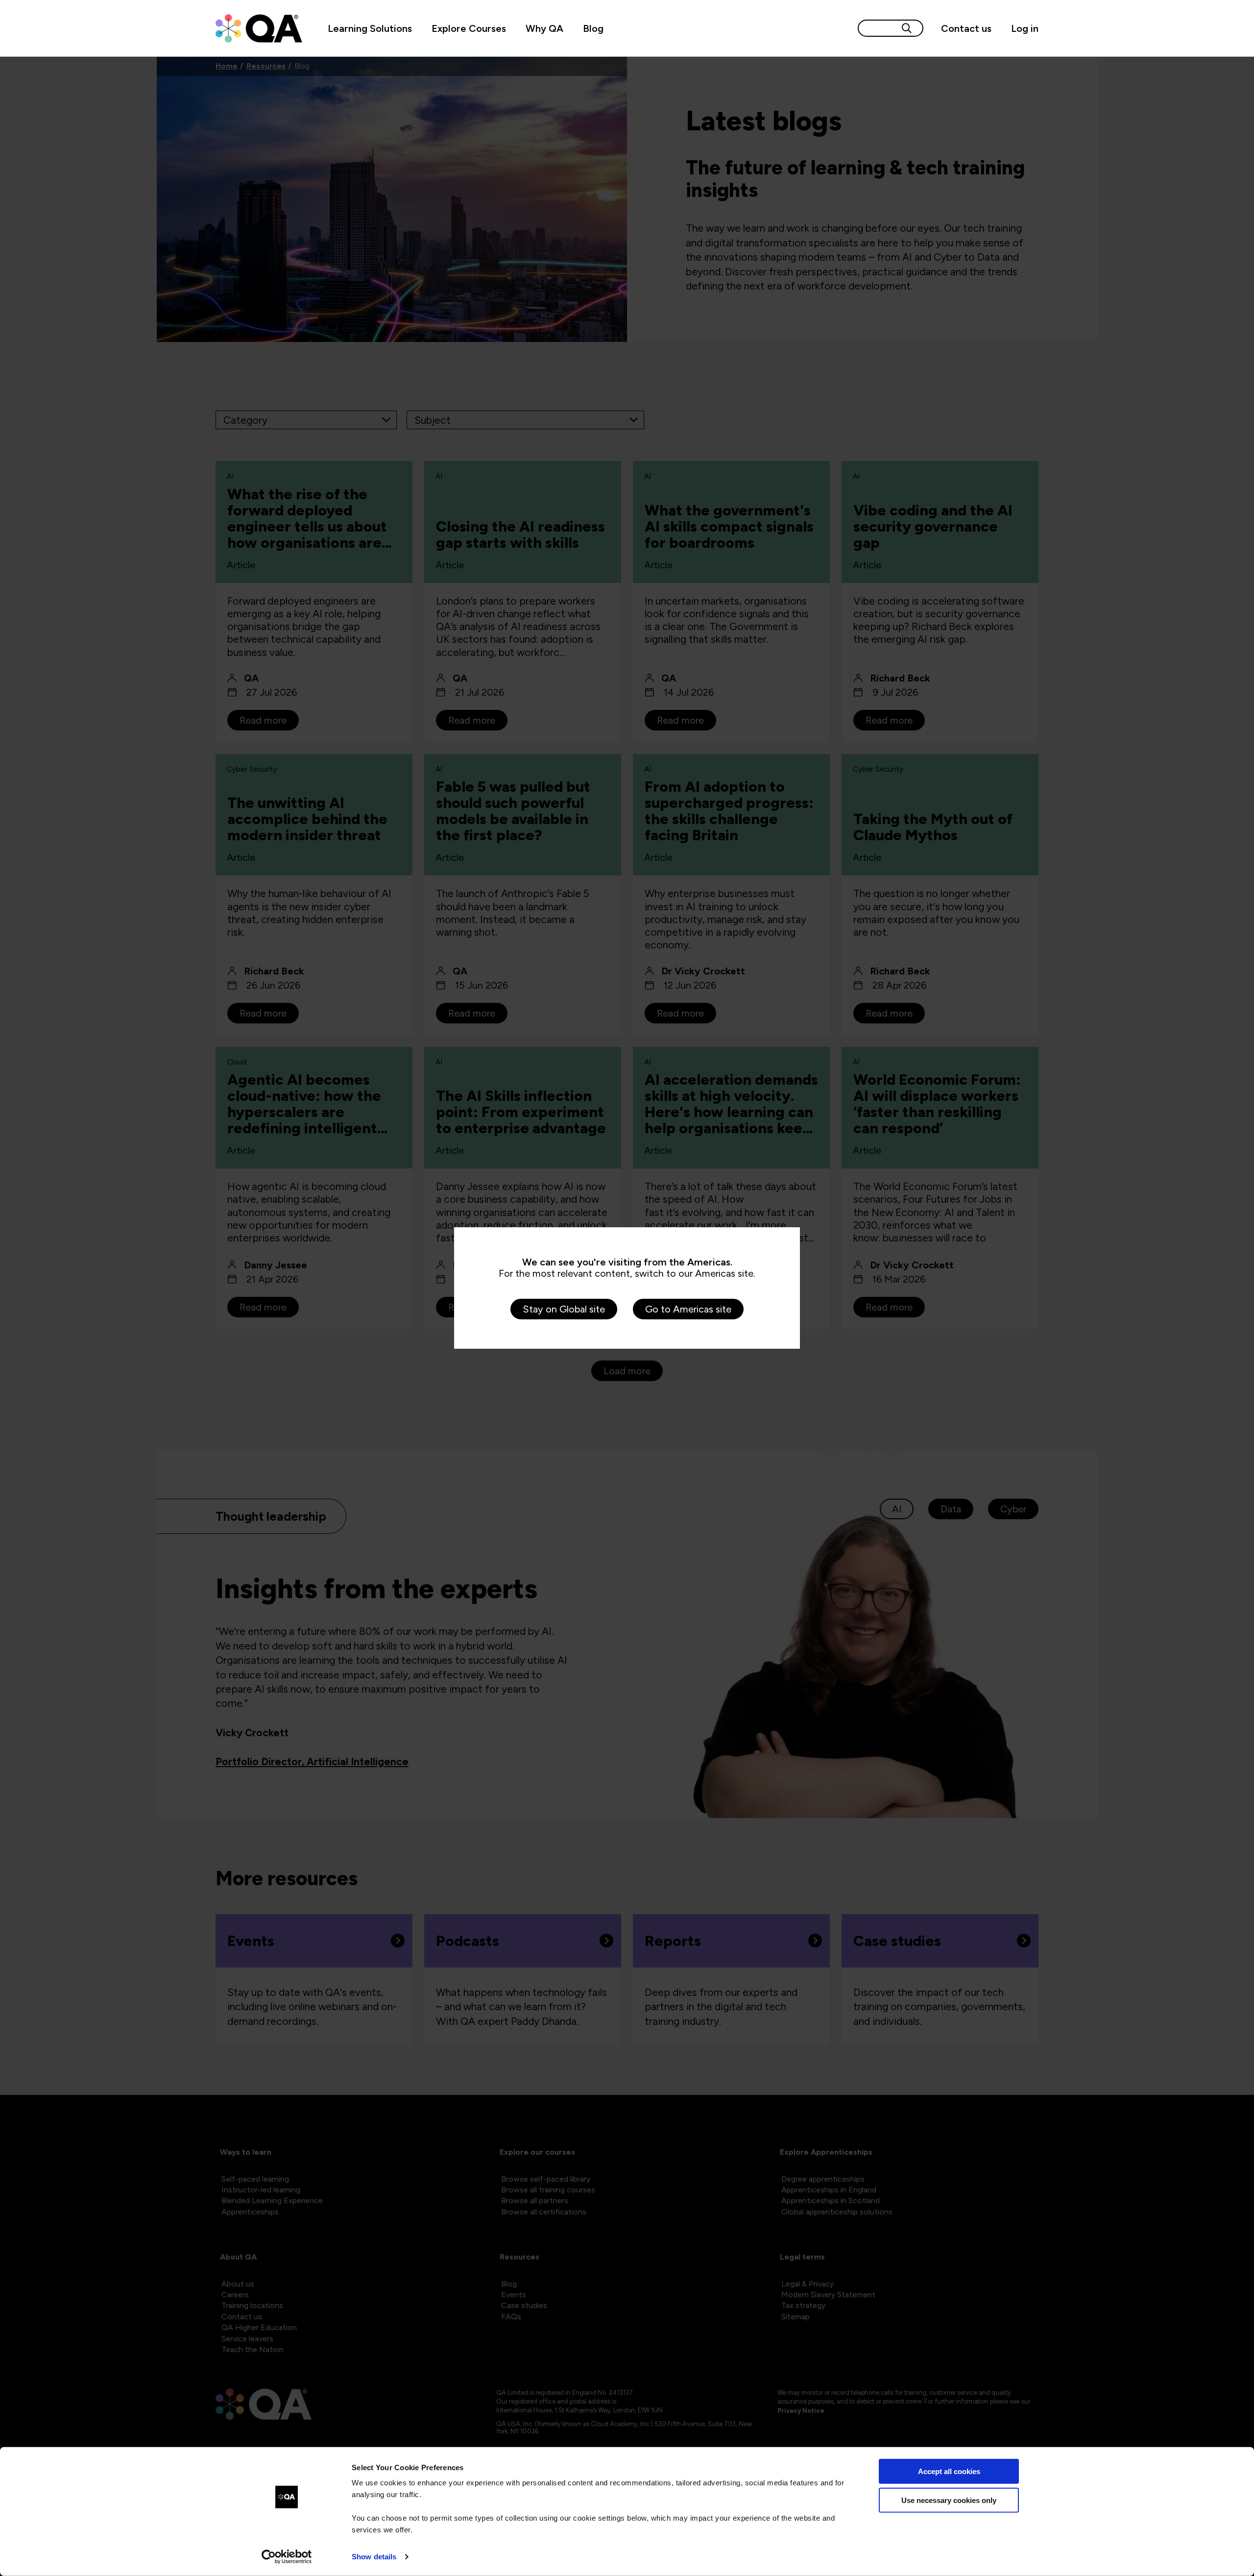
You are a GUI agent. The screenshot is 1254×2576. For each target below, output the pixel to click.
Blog (593, 28)
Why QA (544, 28)
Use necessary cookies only (949, 2500)
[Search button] (907, 28)
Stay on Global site (564, 1309)
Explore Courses (469, 28)
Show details (374, 2557)
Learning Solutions (370, 28)
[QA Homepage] (259, 28)
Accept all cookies (949, 2471)
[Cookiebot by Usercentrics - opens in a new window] (287, 2557)
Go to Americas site (688, 1309)
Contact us (966, 28)
